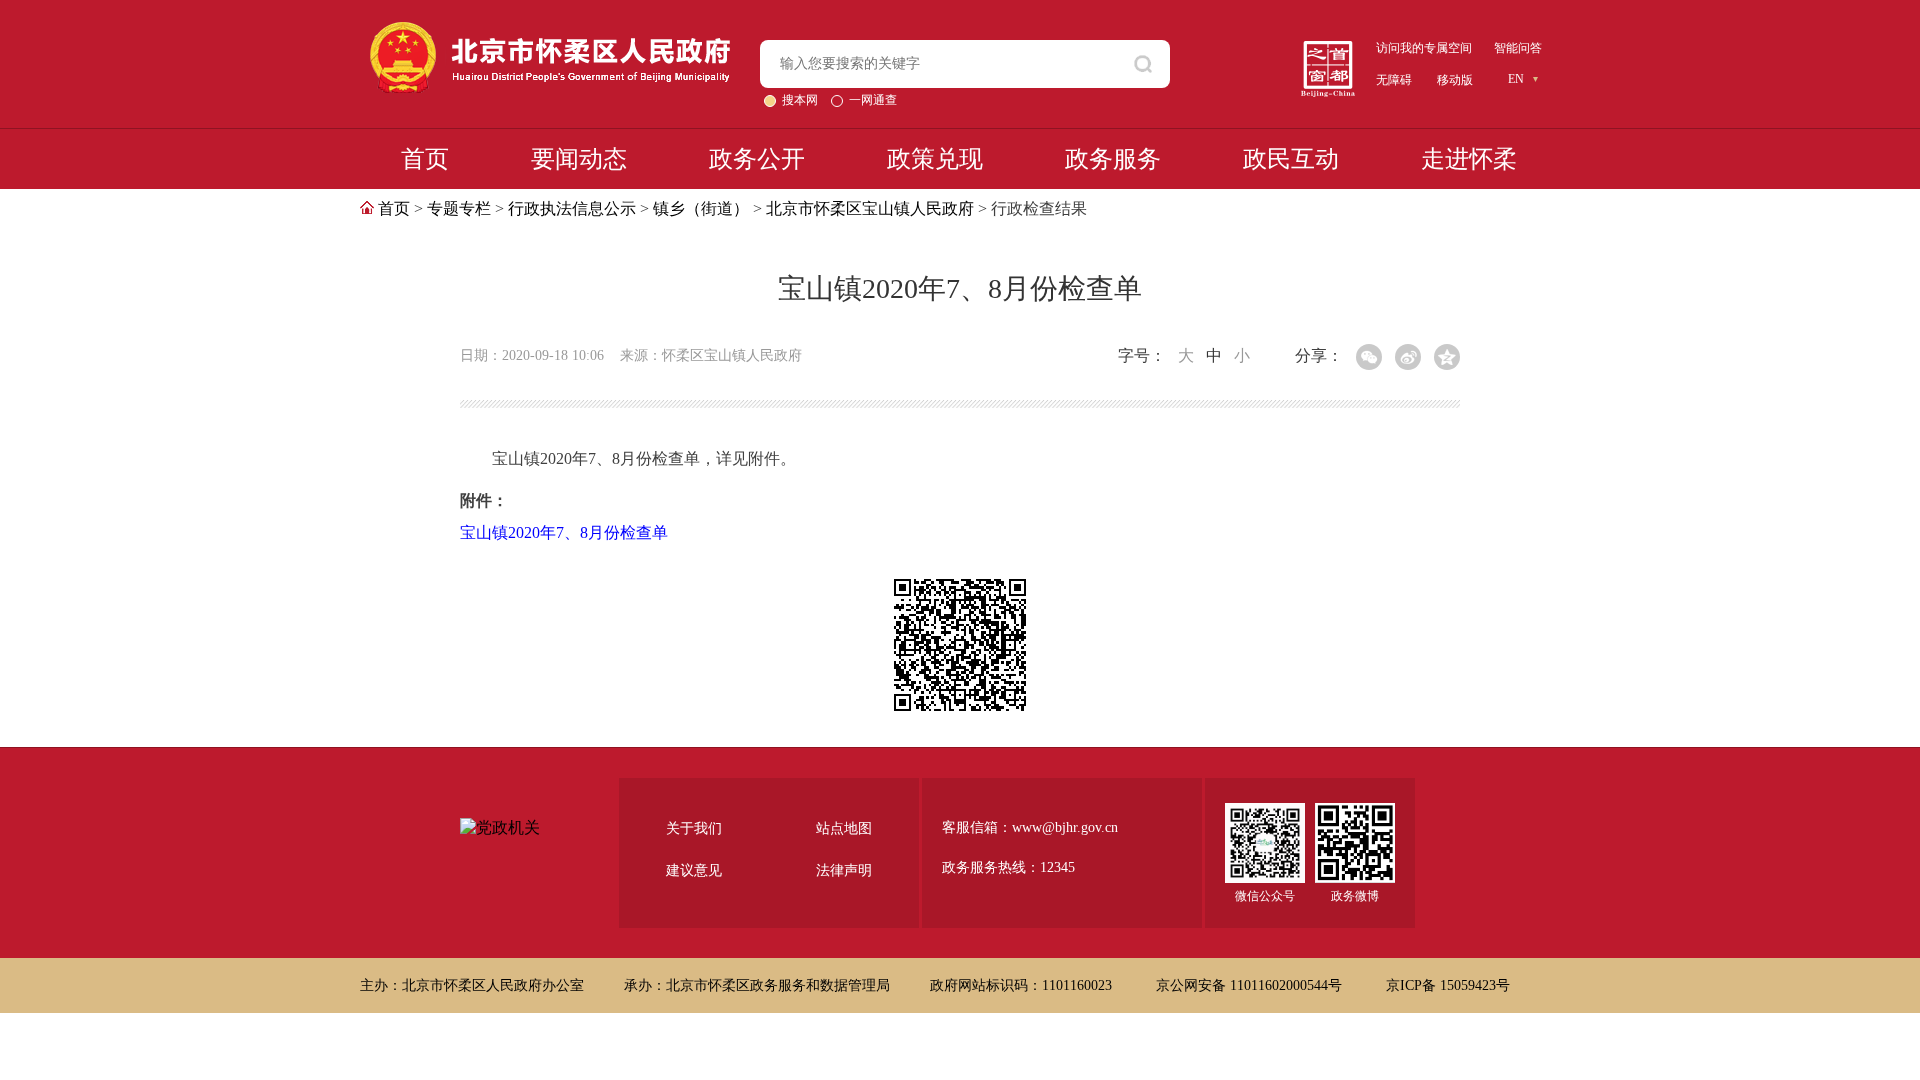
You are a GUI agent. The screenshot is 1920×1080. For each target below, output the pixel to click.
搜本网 (801, 100)
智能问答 (1518, 48)
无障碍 (1394, 80)
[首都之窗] (1328, 48)
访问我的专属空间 (1424, 48)
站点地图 (844, 828)
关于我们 (694, 828)
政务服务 (1113, 159)
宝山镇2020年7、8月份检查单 (564, 532)
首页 (425, 159)
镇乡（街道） (701, 208)
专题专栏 (459, 208)
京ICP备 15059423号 (1448, 985)
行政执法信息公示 (572, 208)
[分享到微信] (1369, 357)
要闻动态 (579, 159)
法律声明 (844, 870)
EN (1516, 79)
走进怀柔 (1469, 159)
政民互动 (1291, 159)
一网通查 (873, 100)
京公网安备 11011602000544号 (1251, 985)
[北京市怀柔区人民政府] (550, 30)
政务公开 (757, 159)
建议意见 (694, 870)
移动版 (1455, 80)
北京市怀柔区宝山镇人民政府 (870, 208)
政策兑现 (935, 159)
